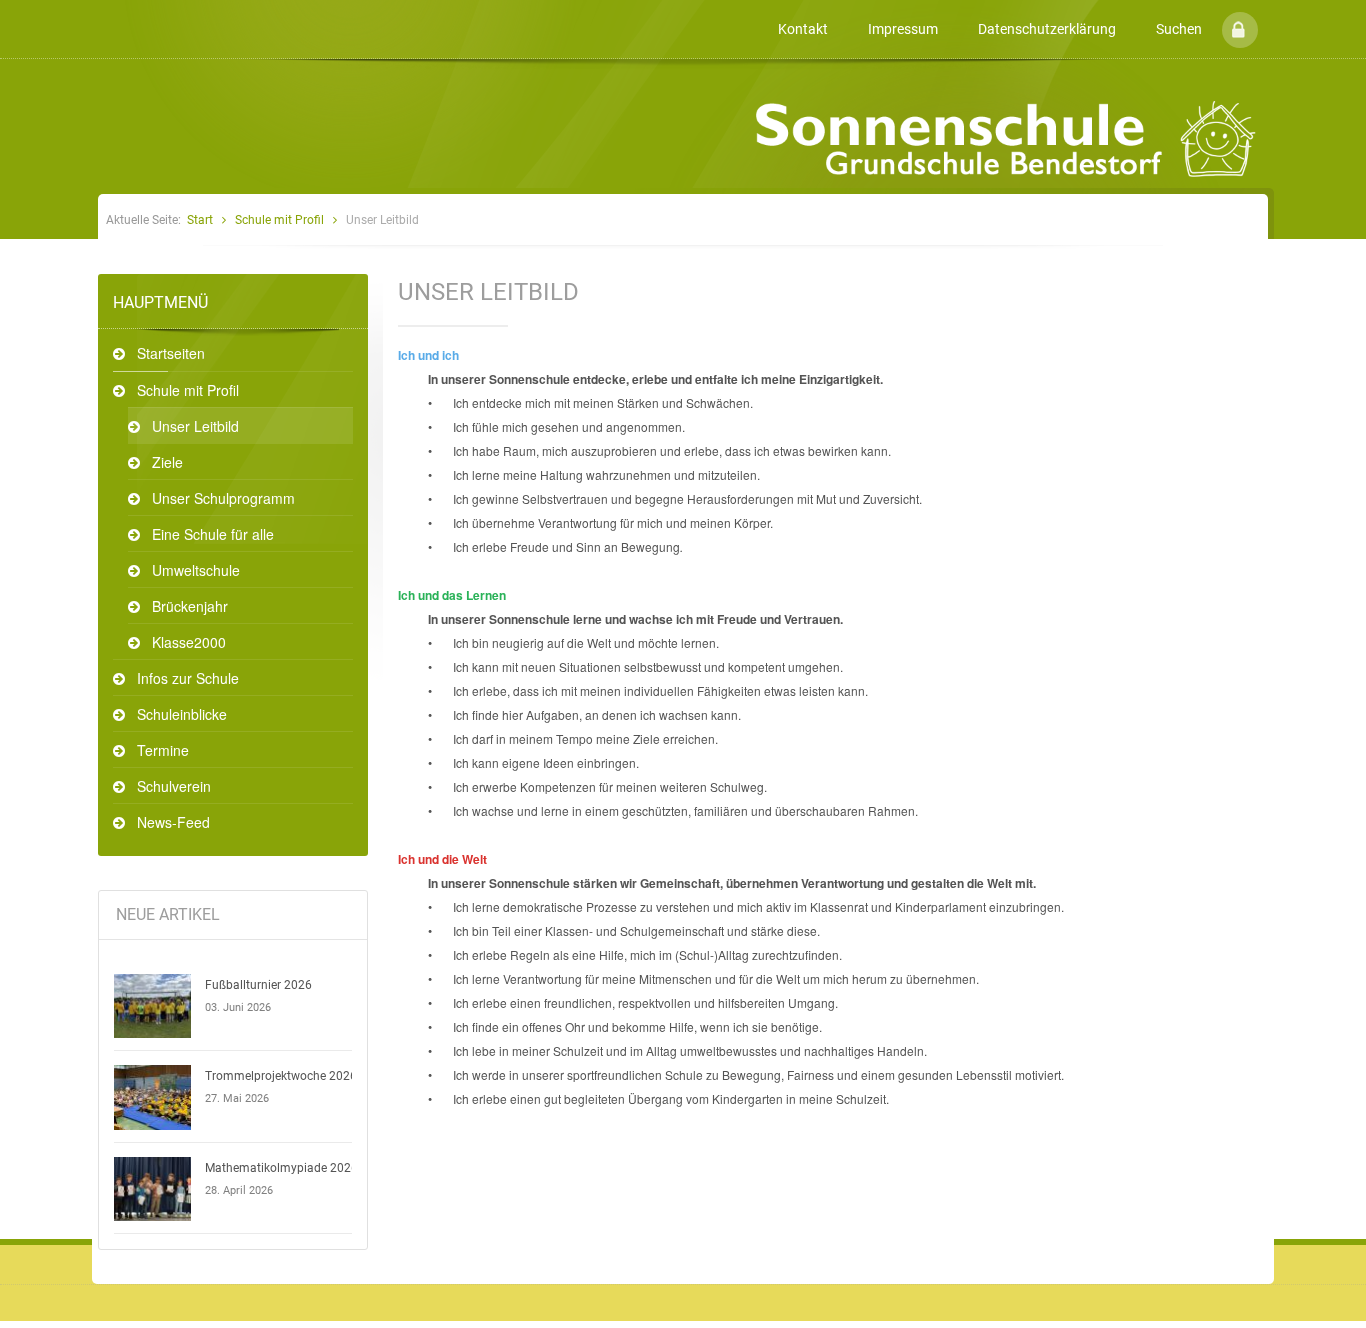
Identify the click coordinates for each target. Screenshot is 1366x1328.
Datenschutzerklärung (1047, 29)
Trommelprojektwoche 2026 (281, 1076)
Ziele (167, 462)
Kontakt (803, 29)
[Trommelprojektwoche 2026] (153, 1097)
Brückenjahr (190, 606)
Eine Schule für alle (213, 534)
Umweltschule (196, 570)
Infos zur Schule (188, 678)
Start (200, 220)
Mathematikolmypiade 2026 (281, 1168)
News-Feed (173, 822)
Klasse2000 (189, 642)
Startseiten (171, 353)
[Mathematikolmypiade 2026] (153, 1189)
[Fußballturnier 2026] (153, 1006)
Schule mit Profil (279, 220)
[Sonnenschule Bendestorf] (101, 13)
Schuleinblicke (182, 714)
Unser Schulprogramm (223, 498)
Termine (163, 750)
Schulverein (174, 786)
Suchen (1179, 29)
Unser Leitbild (195, 426)
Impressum (903, 29)
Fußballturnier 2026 (258, 985)
